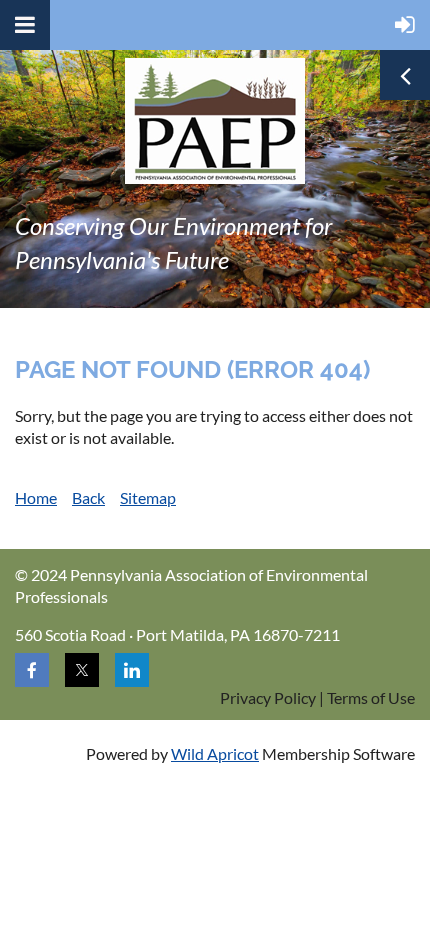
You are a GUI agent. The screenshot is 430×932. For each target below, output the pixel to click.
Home (36, 497)
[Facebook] (32, 670)
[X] (82, 670)
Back (88, 497)
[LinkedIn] (132, 670)
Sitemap (148, 497)
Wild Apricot (215, 753)
